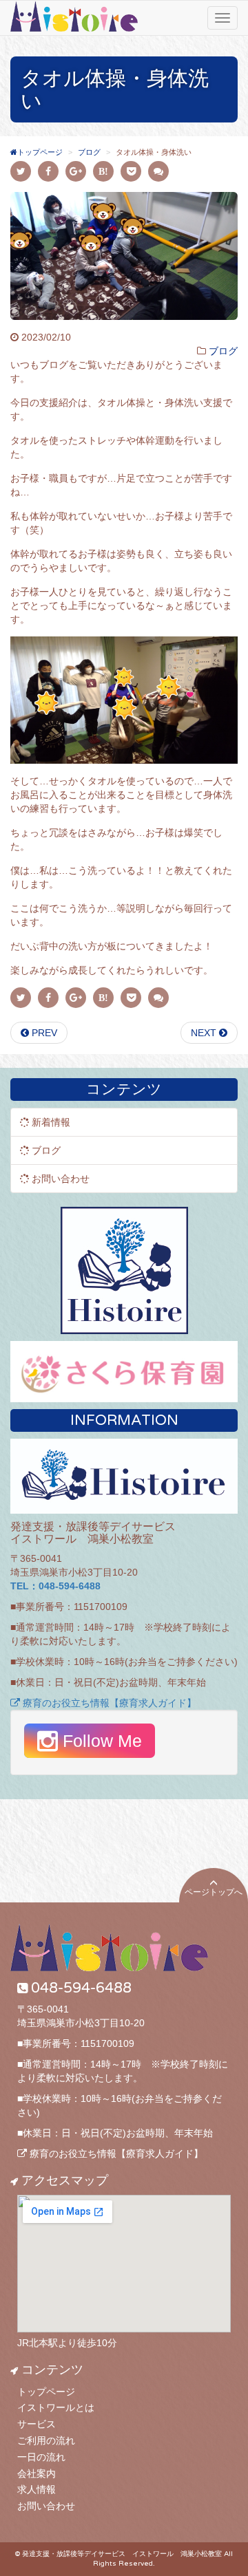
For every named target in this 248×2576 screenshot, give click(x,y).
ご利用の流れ (46, 2440)
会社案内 (37, 2473)
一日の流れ (41, 2457)
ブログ (223, 351)
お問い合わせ (46, 2506)
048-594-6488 (81, 1988)
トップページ (46, 2392)
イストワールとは (56, 2407)
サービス (37, 2424)
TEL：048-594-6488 (55, 1586)
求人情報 (37, 2489)
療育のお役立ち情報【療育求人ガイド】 (108, 1703)
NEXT (205, 1033)
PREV (43, 1033)
